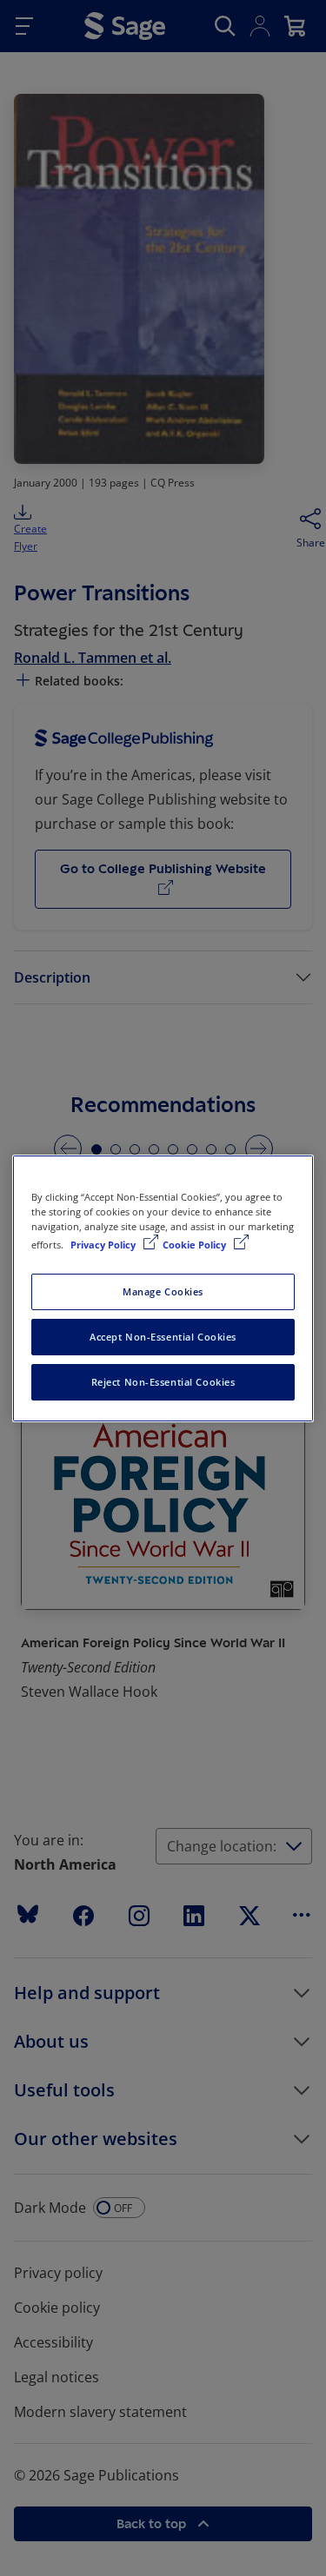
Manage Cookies (163, 1291)
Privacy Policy (104, 1245)
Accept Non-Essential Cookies (163, 1337)
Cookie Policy (196, 1245)
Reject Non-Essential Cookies (163, 1382)
